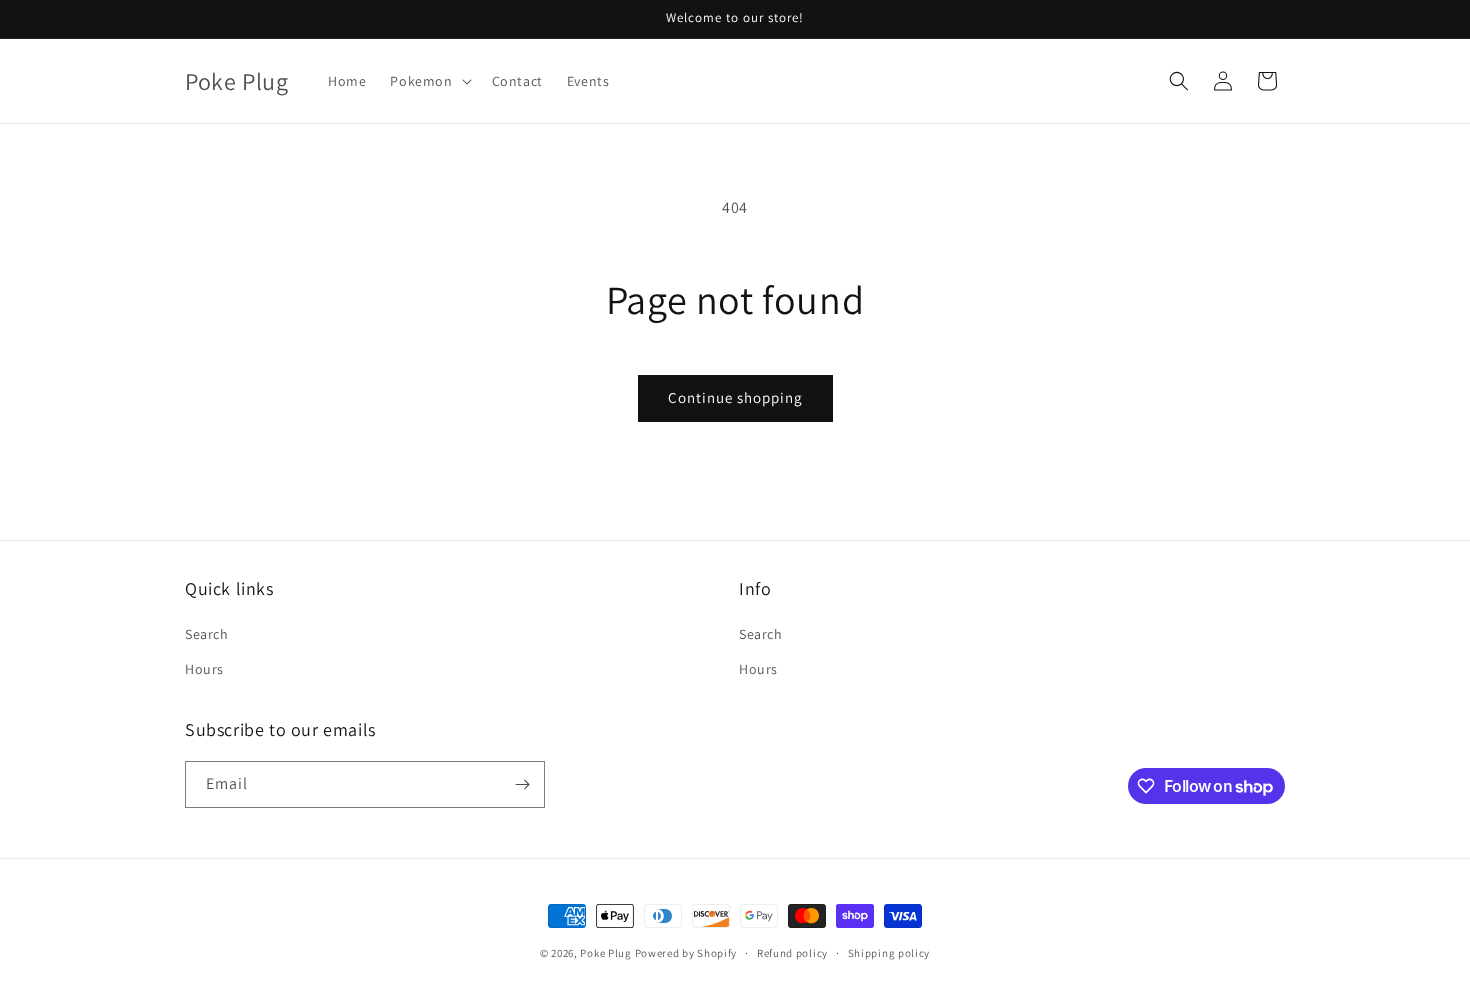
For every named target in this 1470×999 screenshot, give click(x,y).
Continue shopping (735, 397)
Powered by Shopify (686, 953)
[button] (428, 81)
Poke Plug (605, 953)
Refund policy (792, 953)
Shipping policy (889, 953)
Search (207, 634)
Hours (204, 669)
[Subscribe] (522, 784)
